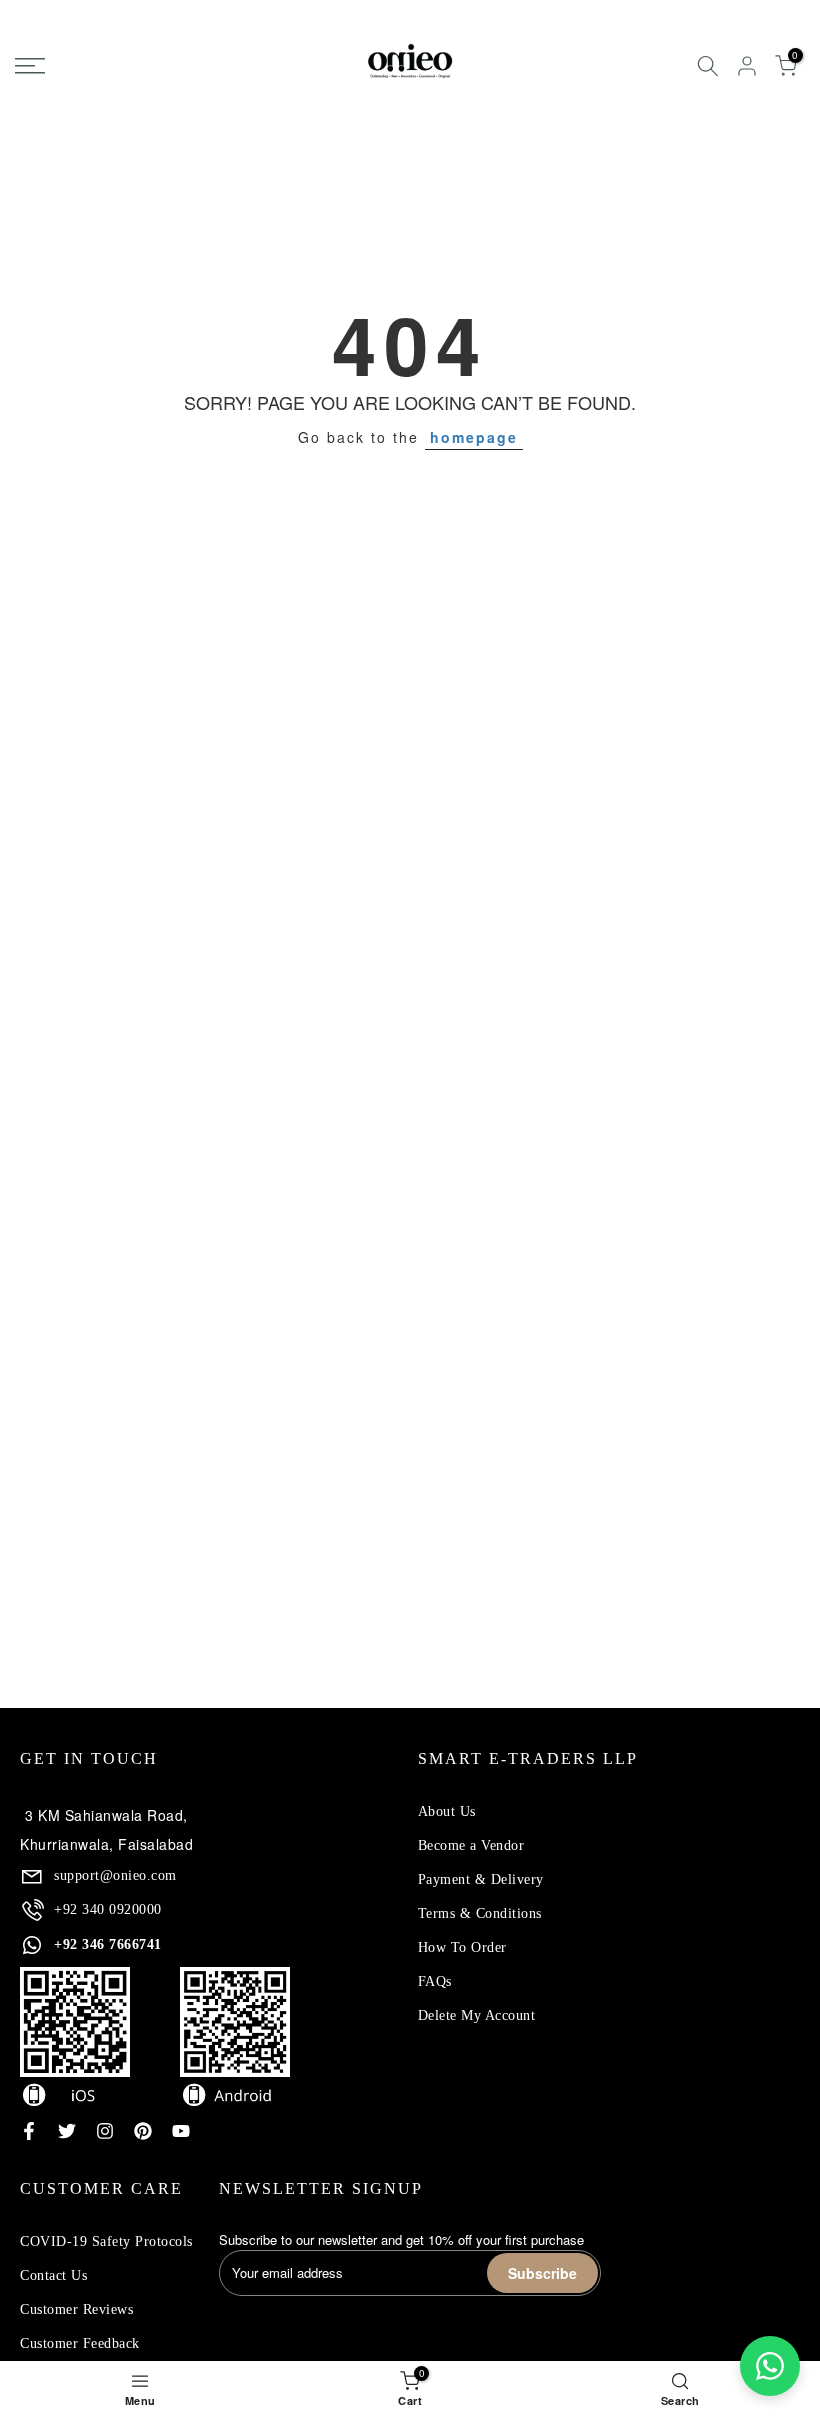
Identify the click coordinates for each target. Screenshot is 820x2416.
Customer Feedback (80, 2343)
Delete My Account (477, 2015)
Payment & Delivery (481, 1879)
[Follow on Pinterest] (143, 2131)
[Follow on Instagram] (105, 2131)
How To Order (462, 1947)
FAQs (435, 1981)
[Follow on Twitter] (67, 2131)
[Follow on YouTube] (181, 2131)
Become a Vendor (471, 1845)
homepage (474, 437)
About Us (447, 1811)
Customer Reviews (76, 2309)
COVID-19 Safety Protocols (106, 2241)
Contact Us (53, 2275)
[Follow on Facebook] (29, 2131)
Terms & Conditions (480, 1913)
